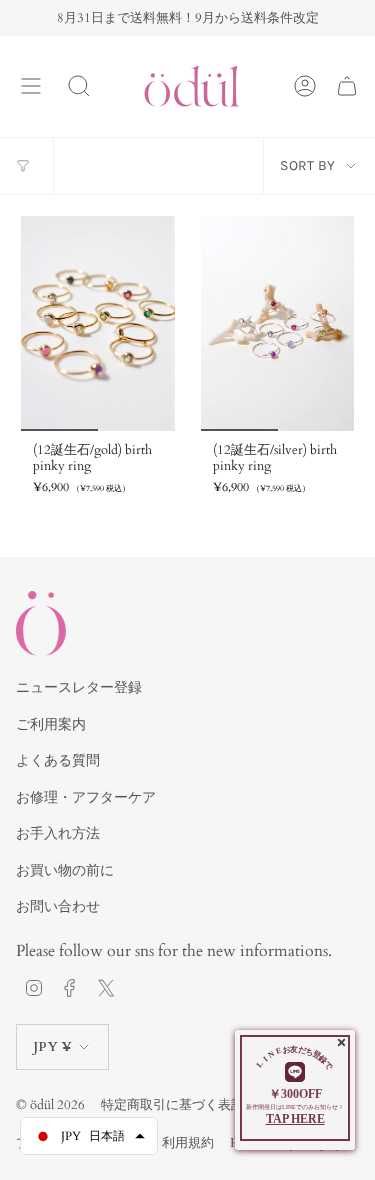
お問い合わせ (58, 906)
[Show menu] (31, 86)
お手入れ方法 (58, 833)
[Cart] (347, 86)
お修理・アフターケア (86, 797)
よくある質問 (58, 760)
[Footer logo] (41, 623)
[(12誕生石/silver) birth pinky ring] (278, 323)
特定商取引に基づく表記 (172, 1105)
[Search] (79, 86)
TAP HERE (295, 1119)
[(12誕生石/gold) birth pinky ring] (98, 323)
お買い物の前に (65, 870)
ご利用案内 (51, 724)
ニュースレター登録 (79, 687)
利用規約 (188, 1143)
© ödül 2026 (50, 1105)
